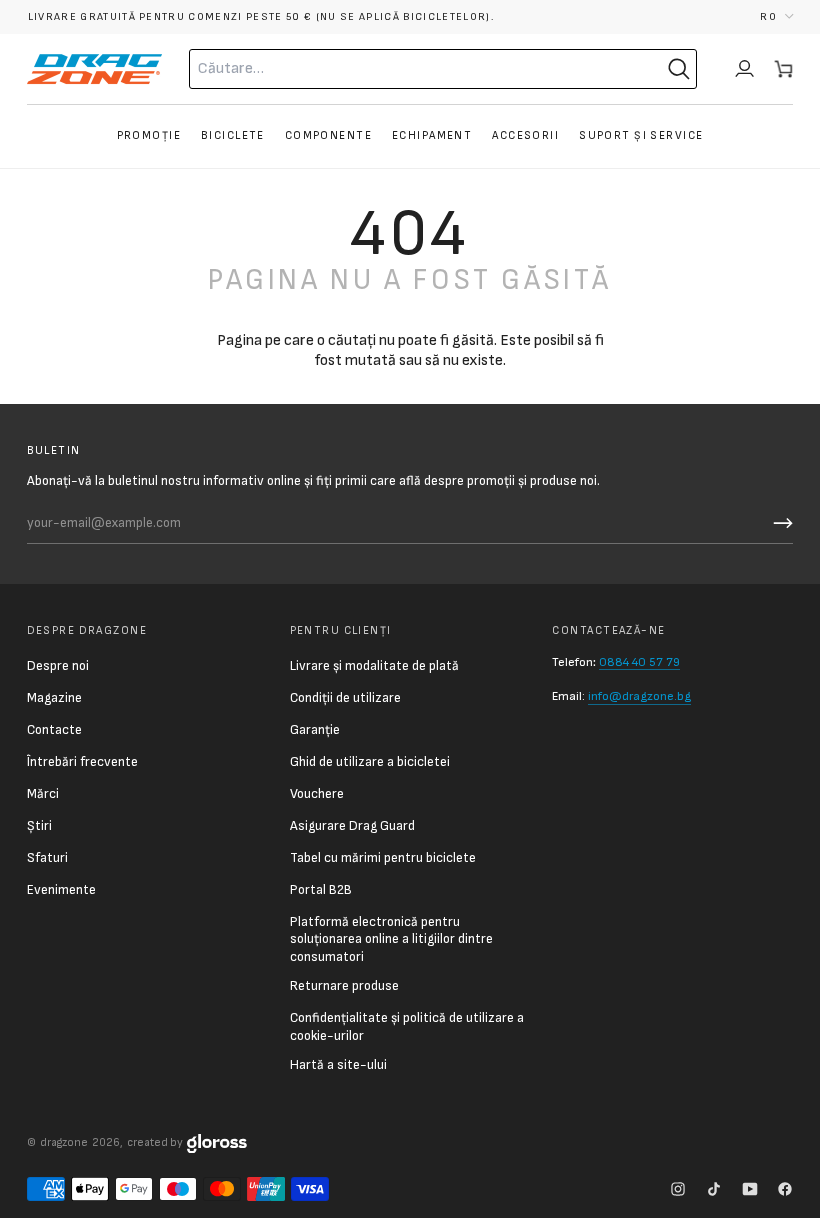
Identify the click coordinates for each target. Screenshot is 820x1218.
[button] (776, 16)
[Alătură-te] (779, 523)
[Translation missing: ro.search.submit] (679, 69)
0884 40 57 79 (639, 662)
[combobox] (397, 69)
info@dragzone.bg (639, 696)
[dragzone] (94, 69)
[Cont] (744, 69)
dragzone (64, 1142)
